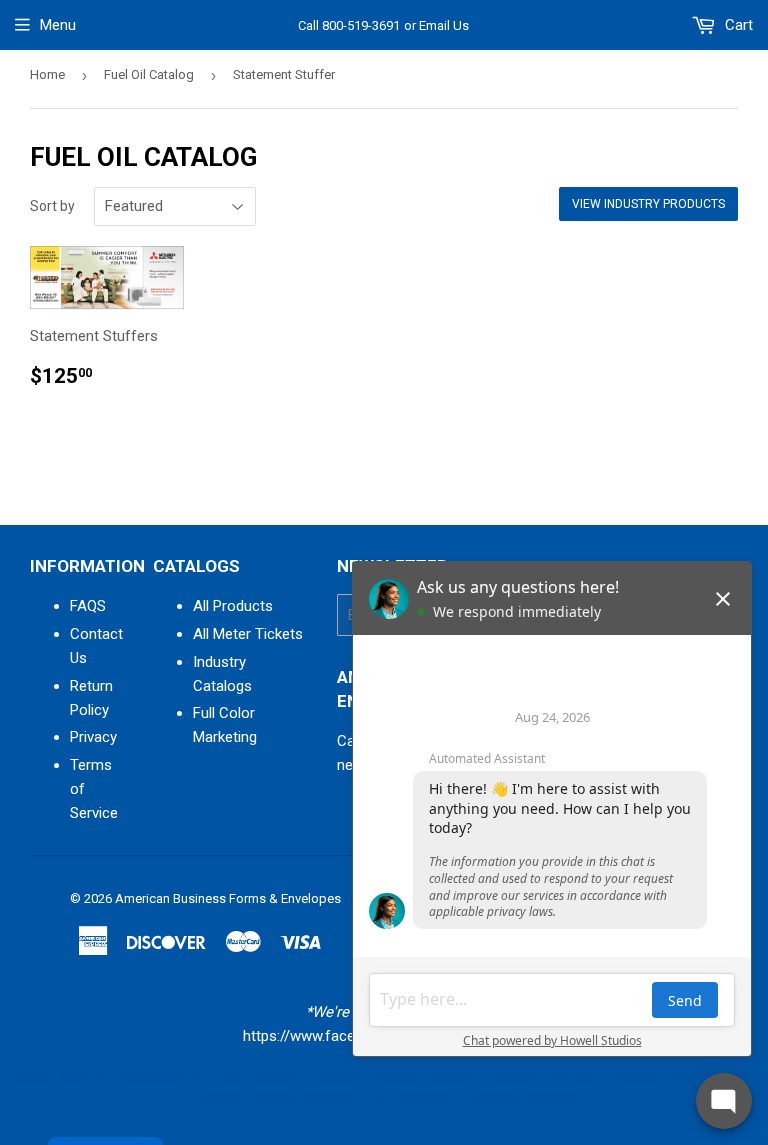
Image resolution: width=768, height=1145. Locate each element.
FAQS (88, 606)
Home (47, 74)
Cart (737, 25)
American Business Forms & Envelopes (228, 898)
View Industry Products (648, 204)
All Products (233, 606)
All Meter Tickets (248, 634)
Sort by (52, 206)
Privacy (93, 737)
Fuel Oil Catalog (149, 74)
